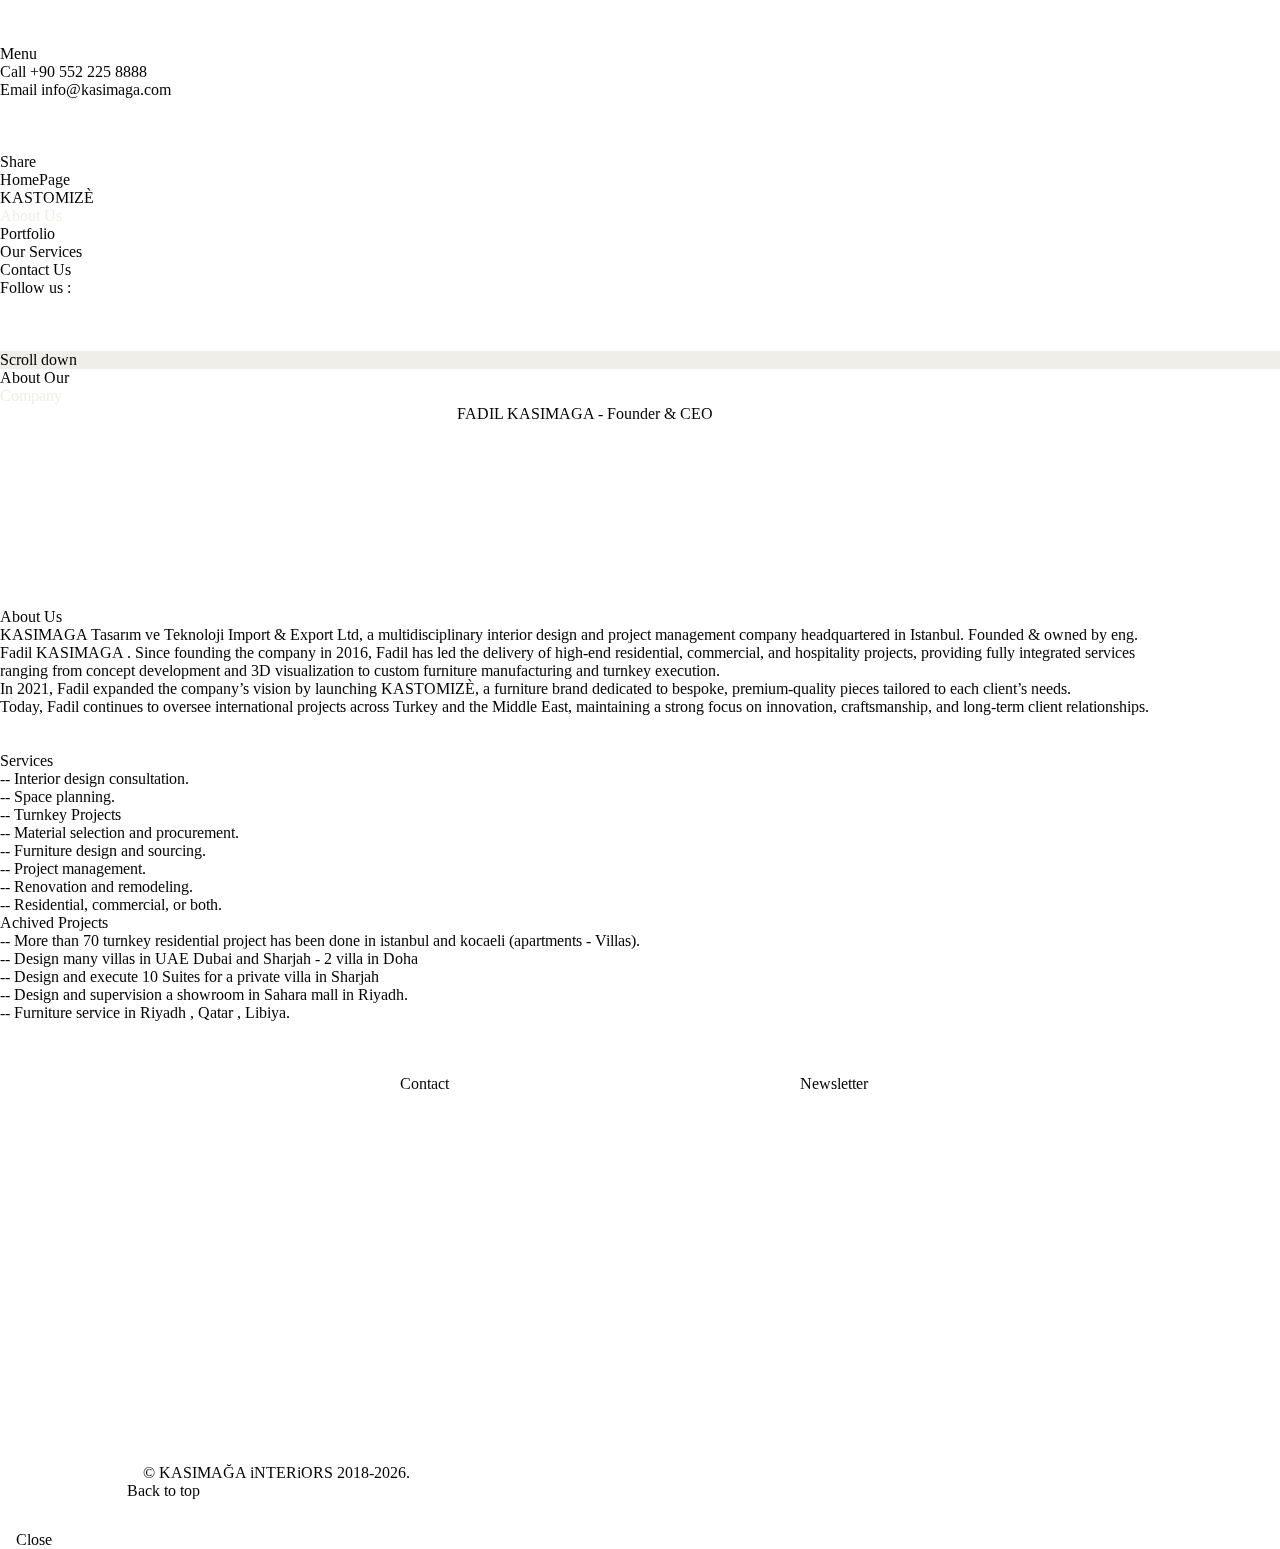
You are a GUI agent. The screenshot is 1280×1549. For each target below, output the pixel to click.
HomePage (35, 179)
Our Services (41, 251)
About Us (31, 215)
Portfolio (27, 233)
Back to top (165, 1490)
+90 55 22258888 (501, 1100)
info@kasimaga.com (106, 89)
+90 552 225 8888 (88, 71)
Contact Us (35, 269)
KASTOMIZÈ (47, 197)
